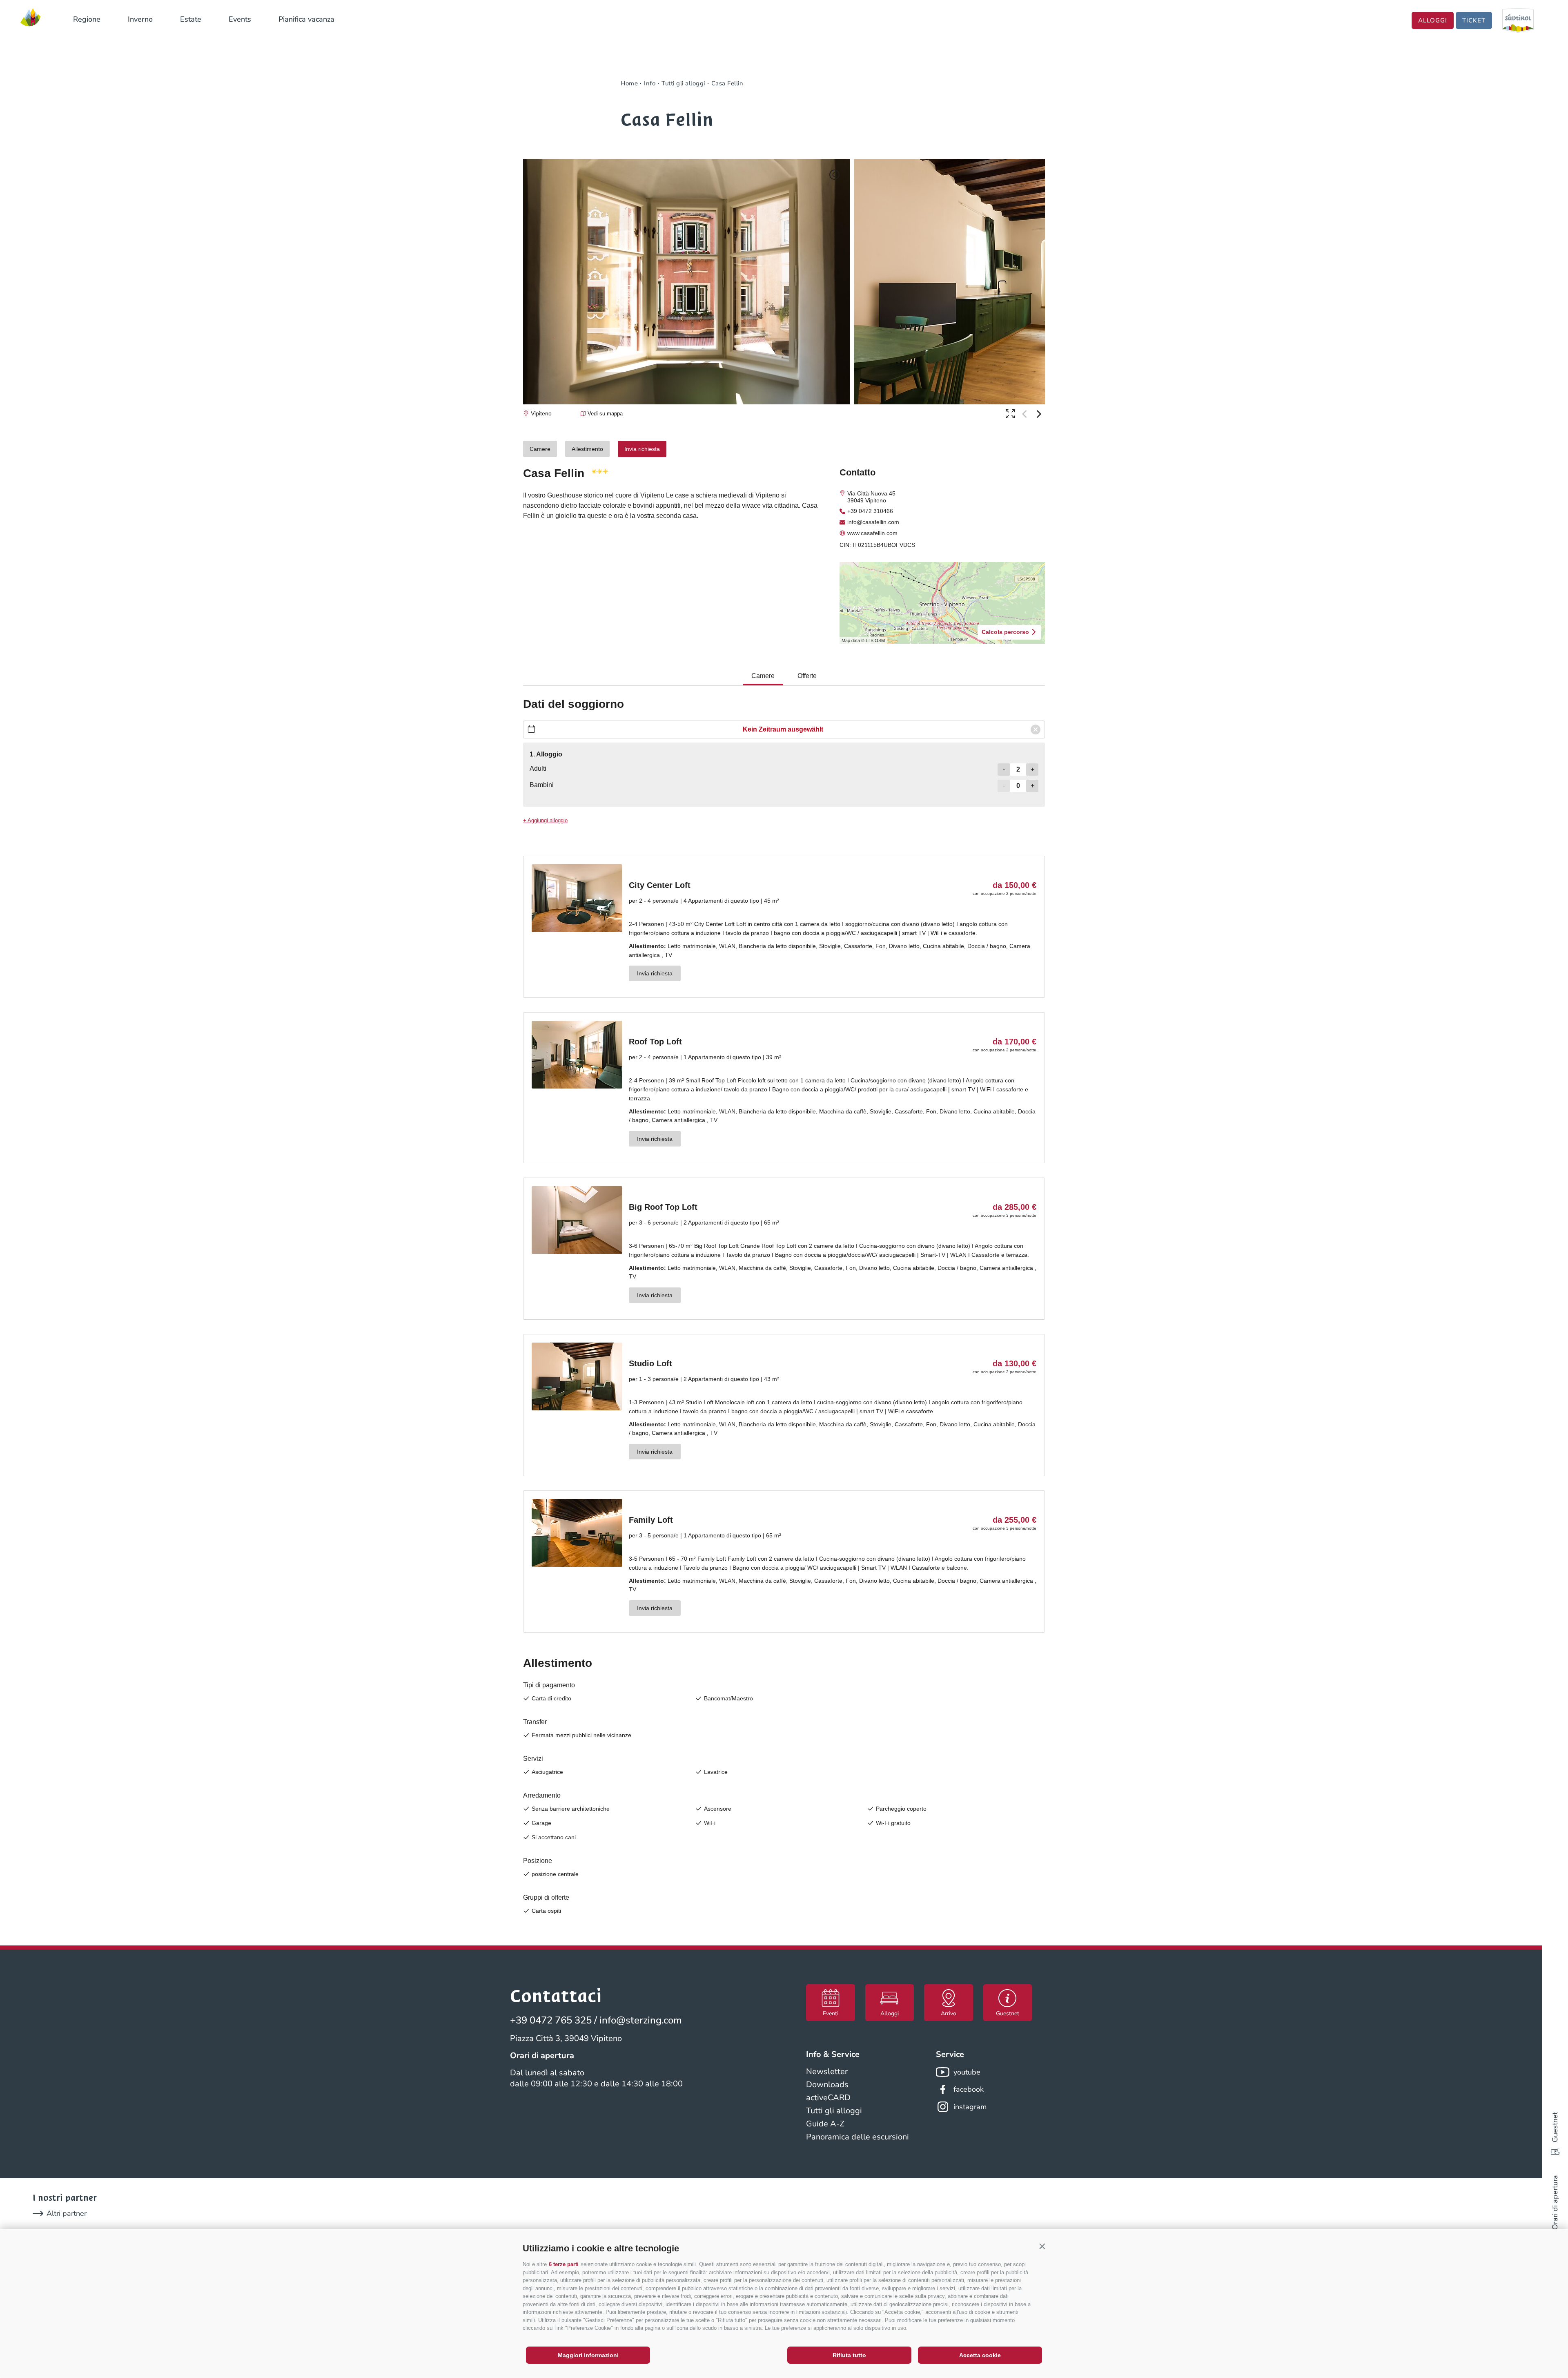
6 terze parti (564, 2264)
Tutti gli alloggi (834, 2111)
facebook (969, 2089)
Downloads (827, 2085)
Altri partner (67, 2213)
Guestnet (1555, 2127)
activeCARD (828, 2098)
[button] (1042, 2246)
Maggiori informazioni (588, 2355)
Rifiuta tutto (849, 2355)
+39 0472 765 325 (551, 2020)
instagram (970, 2107)
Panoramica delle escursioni (857, 2137)
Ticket (1474, 20)
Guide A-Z (825, 2124)
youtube (967, 2072)
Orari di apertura (1555, 2202)
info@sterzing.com (641, 2020)
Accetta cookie (980, 2355)
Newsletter (827, 2071)
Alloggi (1433, 20)
